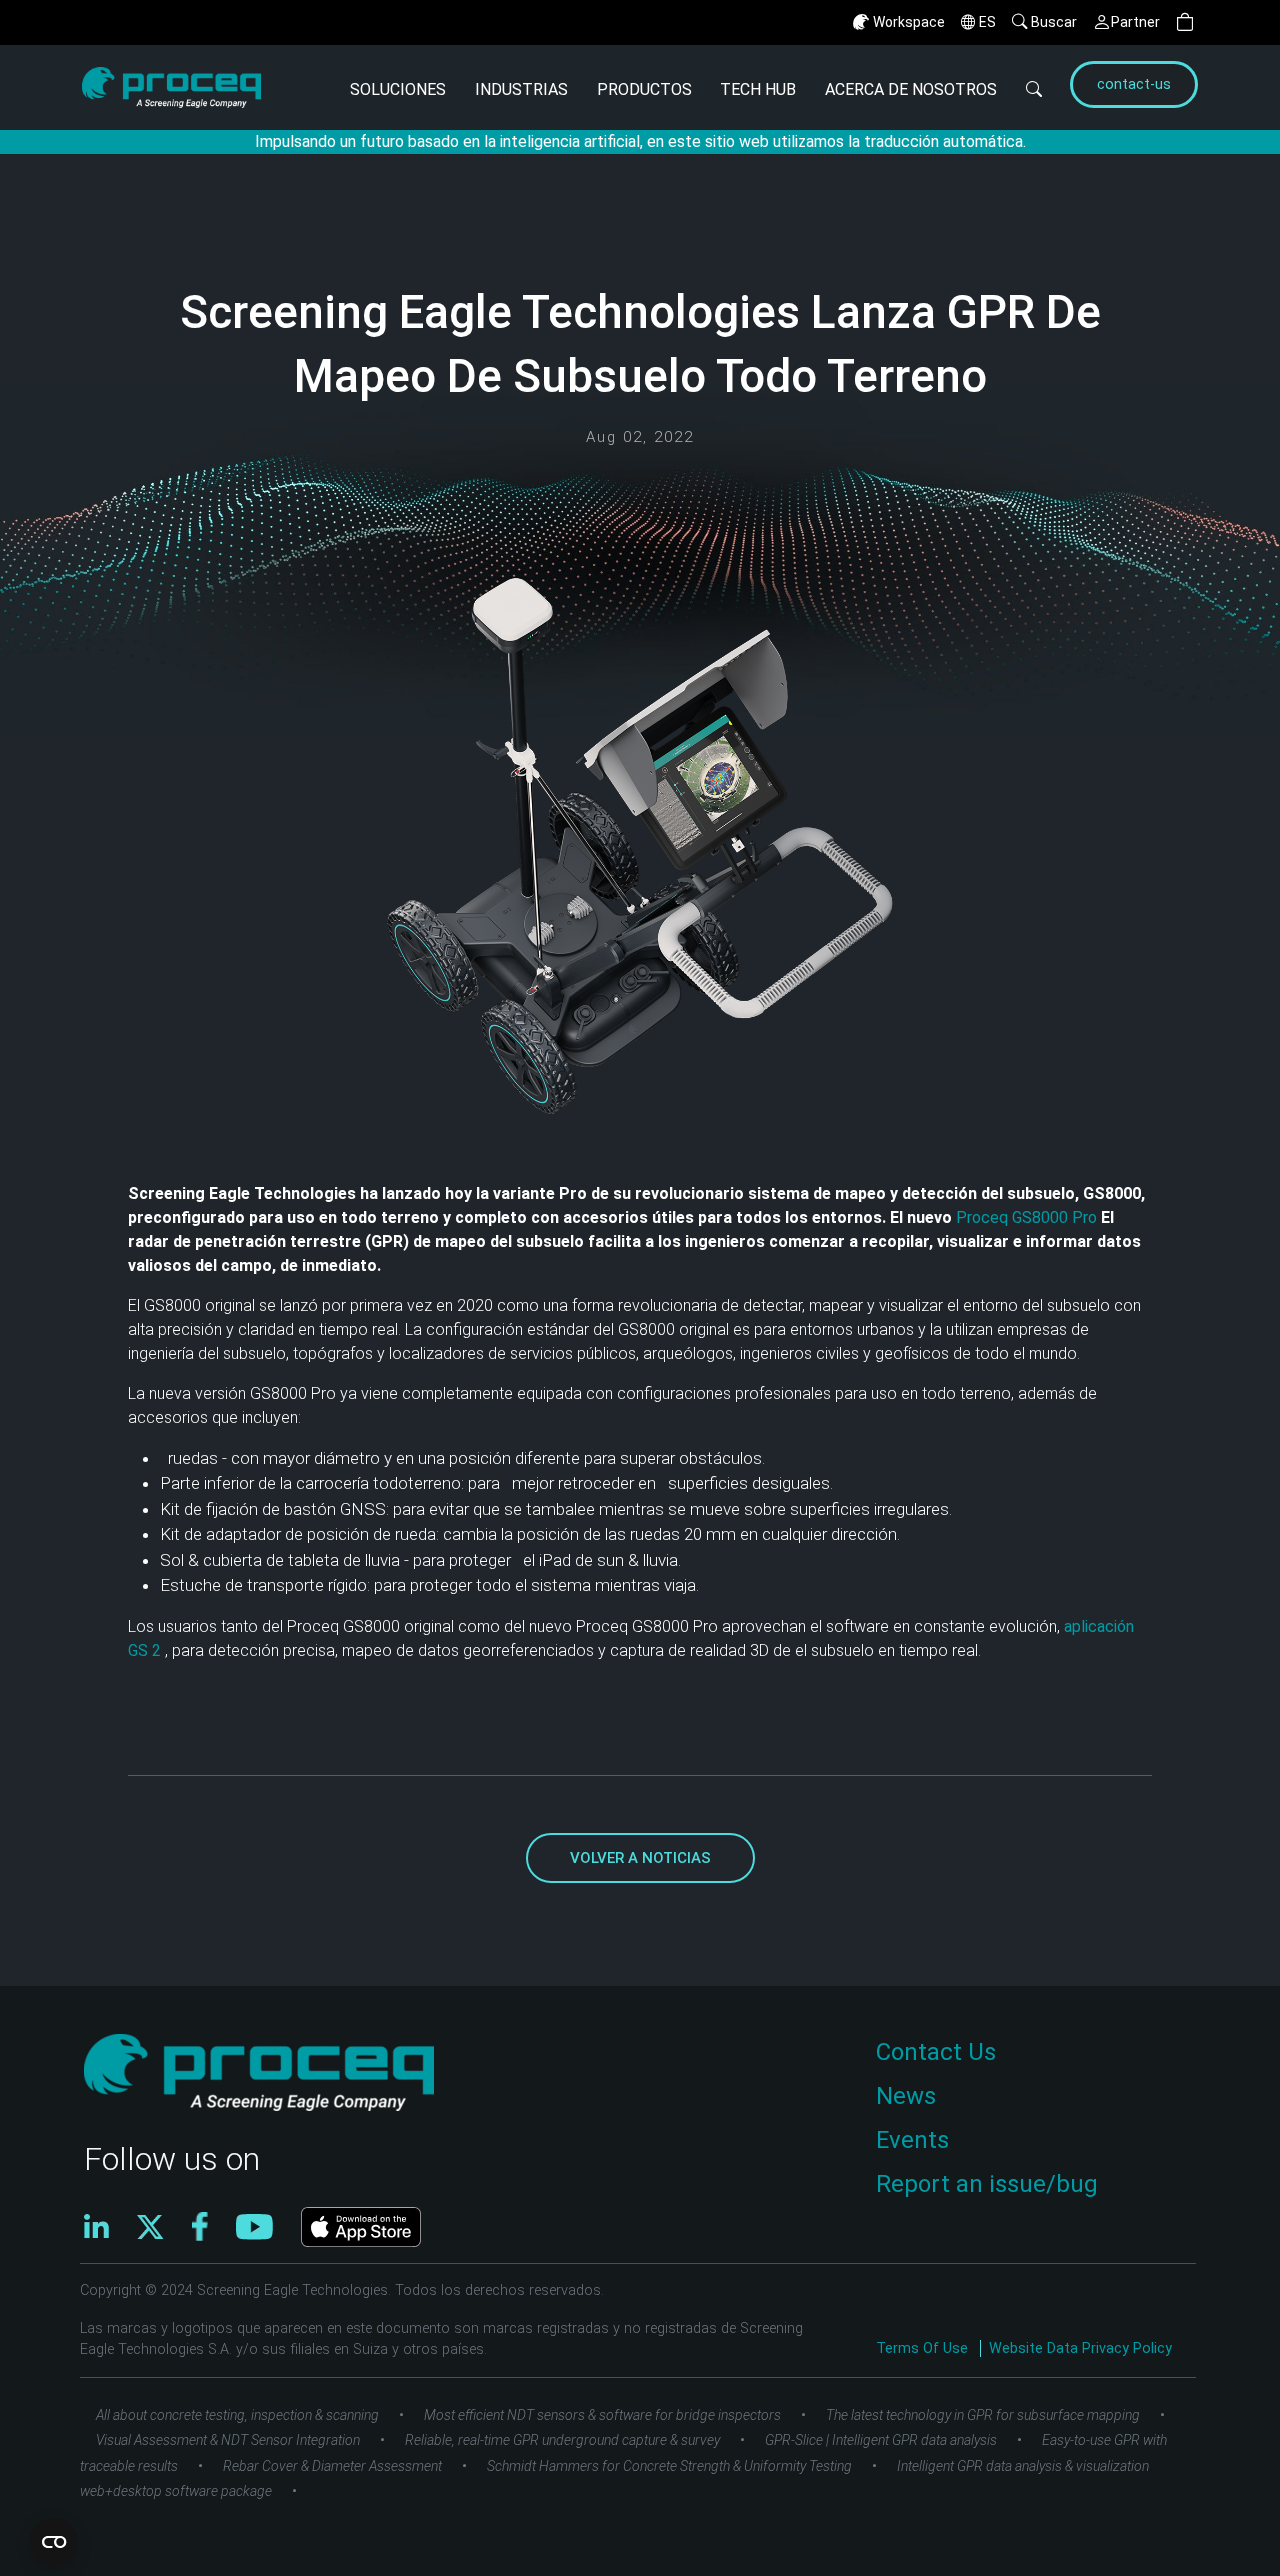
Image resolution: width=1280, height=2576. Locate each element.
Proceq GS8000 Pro (1028, 1217)
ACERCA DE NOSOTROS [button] (911, 89)
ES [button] (987, 22)
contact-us (1134, 84)
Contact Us (936, 2052)
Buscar (1054, 22)
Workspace (909, 22)
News (906, 2096)
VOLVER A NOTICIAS (640, 1858)
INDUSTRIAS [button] (521, 89)
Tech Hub (758, 89)
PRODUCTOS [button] (644, 89)
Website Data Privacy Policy (1080, 2348)
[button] (1185, 22)
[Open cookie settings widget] (54, 2542)
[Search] (1034, 87)
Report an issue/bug (987, 2184)
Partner (1135, 22)
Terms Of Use (924, 2348)
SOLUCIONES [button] (398, 89)
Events (912, 2140)
